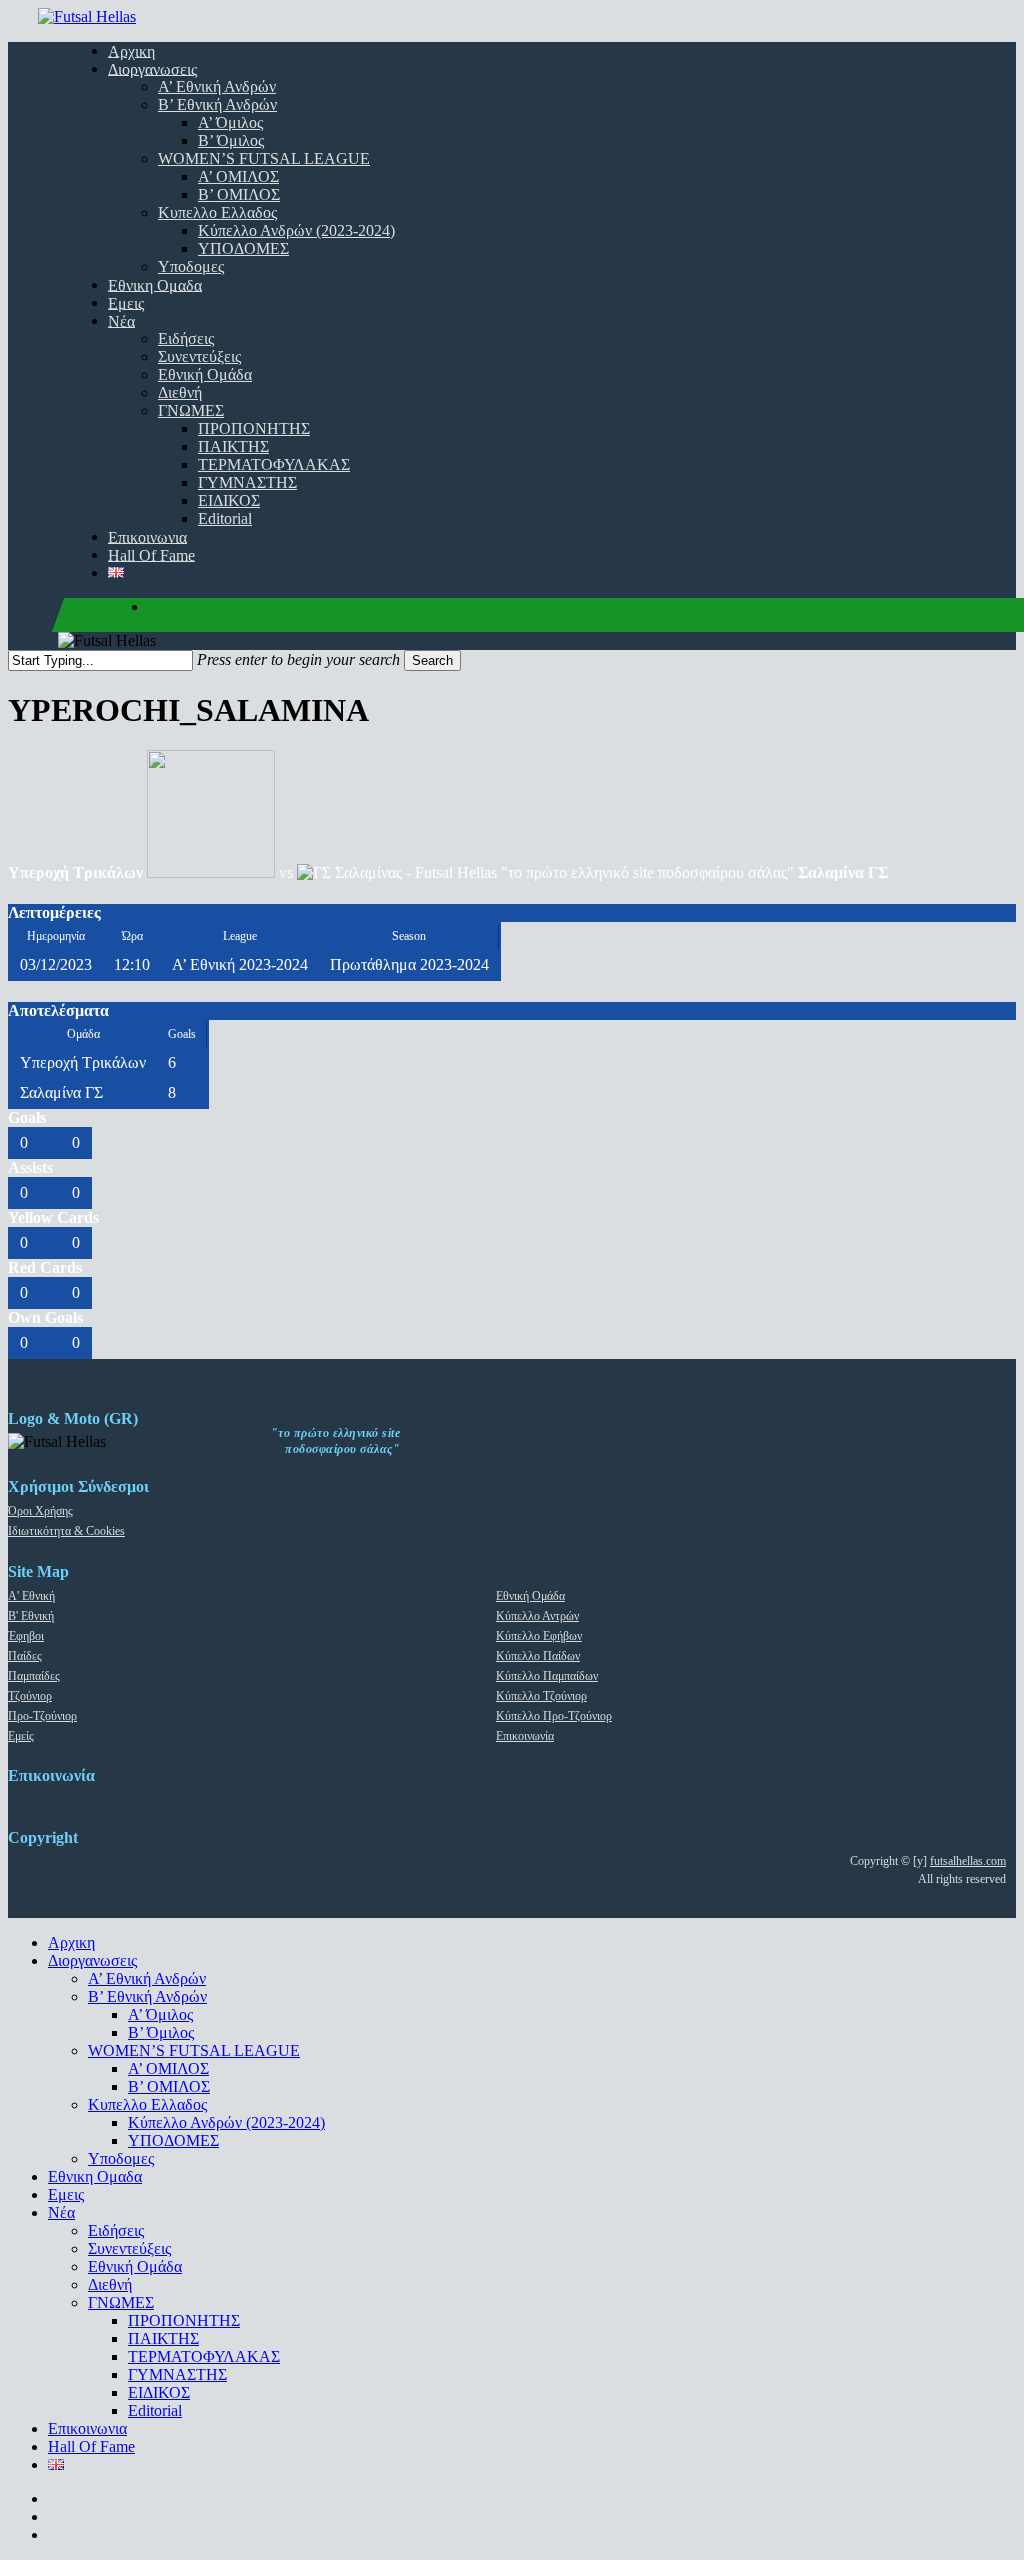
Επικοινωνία (525, 1736)
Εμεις (66, 2194)
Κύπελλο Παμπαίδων (547, 1676)
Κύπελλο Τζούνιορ (541, 1696)
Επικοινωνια (87, 2428)
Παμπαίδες (34, 1676)
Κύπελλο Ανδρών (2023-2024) (226, 2122)
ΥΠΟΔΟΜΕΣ (173, 2140)
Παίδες (25, 1656)
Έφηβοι (26, 1636)
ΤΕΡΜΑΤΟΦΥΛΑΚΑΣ (204, 2356)
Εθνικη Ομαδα (95, 2176)
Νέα (61, 2212)
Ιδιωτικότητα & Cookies (66, 1531)
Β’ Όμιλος (161, 2032)
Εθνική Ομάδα (530, 1596)
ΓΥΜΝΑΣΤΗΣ (177, 2374)
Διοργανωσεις (92, 1960)
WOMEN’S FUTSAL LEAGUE (194, 2050)
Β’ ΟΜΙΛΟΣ (169, 2086)
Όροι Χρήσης (40, 1511)
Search (432, 660)
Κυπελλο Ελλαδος (147, 2104)
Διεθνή (110, 2284)
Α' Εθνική (31, 1596)
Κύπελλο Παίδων (538, 1656)
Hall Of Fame (91, 2446)
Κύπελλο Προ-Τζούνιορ (554, 1716)
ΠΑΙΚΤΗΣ (163, 2338)
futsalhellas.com (968, 1861)
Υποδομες (121, 2158)
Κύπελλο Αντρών (537, 1616)
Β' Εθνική (31, 1616)
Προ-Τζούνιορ (42, 1716)
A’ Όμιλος (160, 2014)
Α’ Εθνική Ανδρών (147, 1978)
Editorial (155, 2410)
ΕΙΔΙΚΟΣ (159, 2392)
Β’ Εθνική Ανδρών (147, 1996)
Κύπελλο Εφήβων (539, 1636)
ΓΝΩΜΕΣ (121, 2302)
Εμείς (21, 1736)
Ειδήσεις (116, 2230)
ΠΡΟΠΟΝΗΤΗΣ (184, 2320)
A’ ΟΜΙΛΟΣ (168, 2068)
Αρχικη (71, 1942)
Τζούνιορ (30, 1696)
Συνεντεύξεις (129, 2248)
